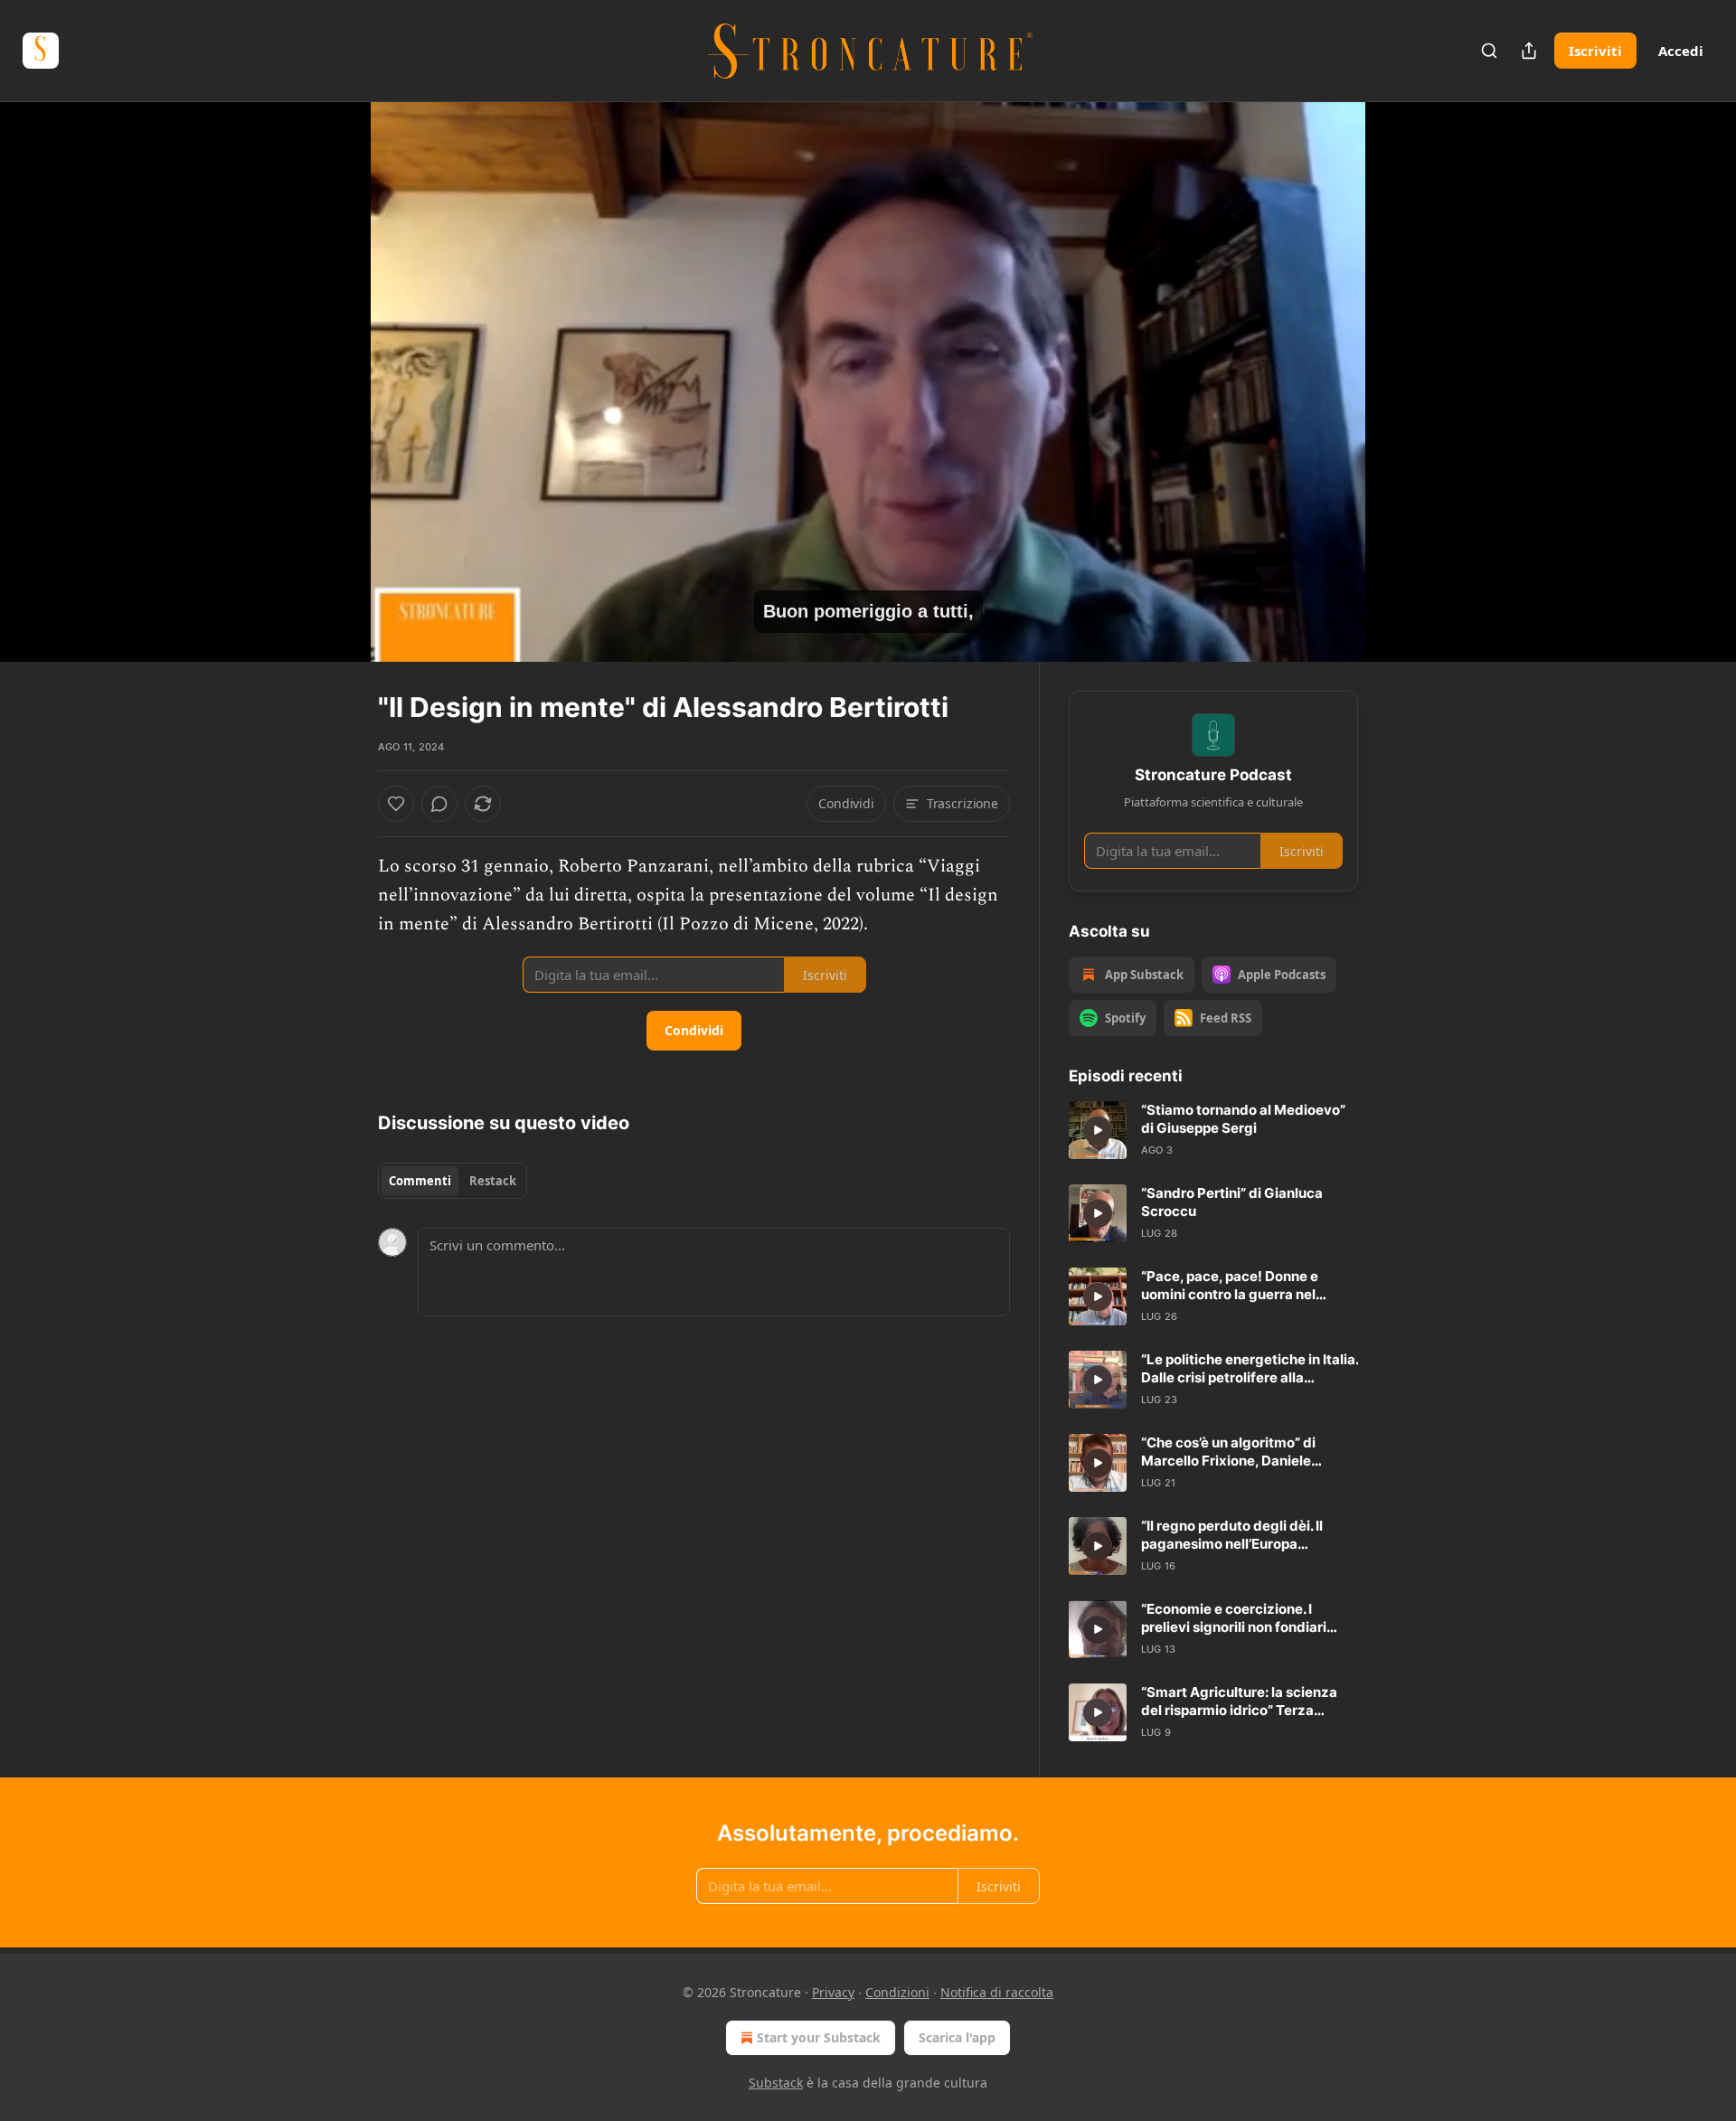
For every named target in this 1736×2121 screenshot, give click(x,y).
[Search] (1489, 51)
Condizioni (897, 1992)
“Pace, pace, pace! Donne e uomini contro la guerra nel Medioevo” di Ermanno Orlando (1243, 1286)
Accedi (1681, 51)
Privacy (833, 1992)
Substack (776, 2083)
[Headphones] (335, 401)
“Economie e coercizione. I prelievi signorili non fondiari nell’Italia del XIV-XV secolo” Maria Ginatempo (1234, 1618)
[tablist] (453, 1181)
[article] (1213, 1130)
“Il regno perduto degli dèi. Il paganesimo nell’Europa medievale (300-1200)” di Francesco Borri (1232, 1535)
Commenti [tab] (420, 1181)
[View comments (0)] (1403, 382)
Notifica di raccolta (997, 1992)
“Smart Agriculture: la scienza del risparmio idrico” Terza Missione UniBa (1239, 1702)
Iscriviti (1595, 51)
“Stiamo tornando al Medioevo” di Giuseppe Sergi (1243, 1119)
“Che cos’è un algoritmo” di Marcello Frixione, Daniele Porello (1228, 1452)
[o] (1098, 1130)
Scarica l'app (957, 2037)
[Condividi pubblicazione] (1529, 51)
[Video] (335, 362)
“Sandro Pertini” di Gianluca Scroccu (1232, 1202)
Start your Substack (819, 2037)
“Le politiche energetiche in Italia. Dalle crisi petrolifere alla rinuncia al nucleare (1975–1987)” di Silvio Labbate (1250, 1369)
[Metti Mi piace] (396, 804)
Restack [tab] (493, 1181)
